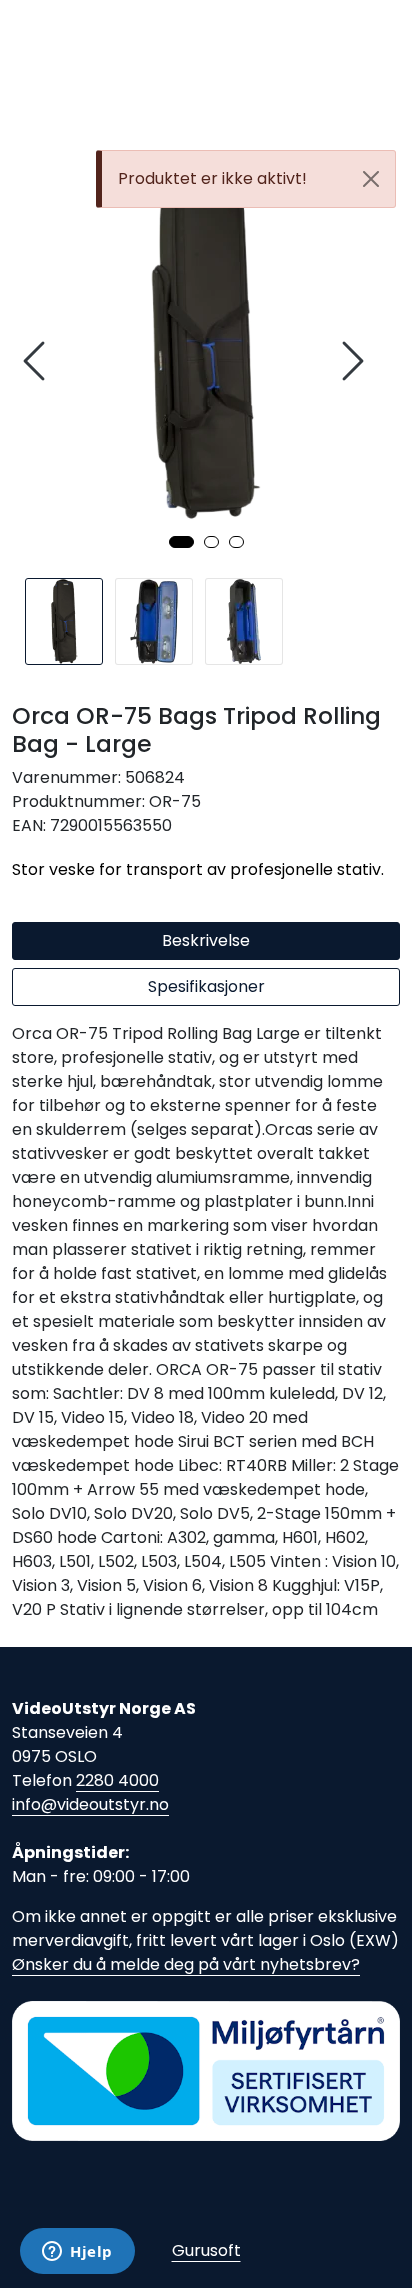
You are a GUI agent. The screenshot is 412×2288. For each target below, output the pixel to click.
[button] (181, 542)
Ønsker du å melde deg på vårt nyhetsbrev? (186, 1964)
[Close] (371, 179)
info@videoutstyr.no (90, 1804)
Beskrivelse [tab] (206, 940)
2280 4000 (117, 1780)
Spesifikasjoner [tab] (206, 986)
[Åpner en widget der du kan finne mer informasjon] (77, 2253)
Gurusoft (206, 2250)
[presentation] (37, 361)
